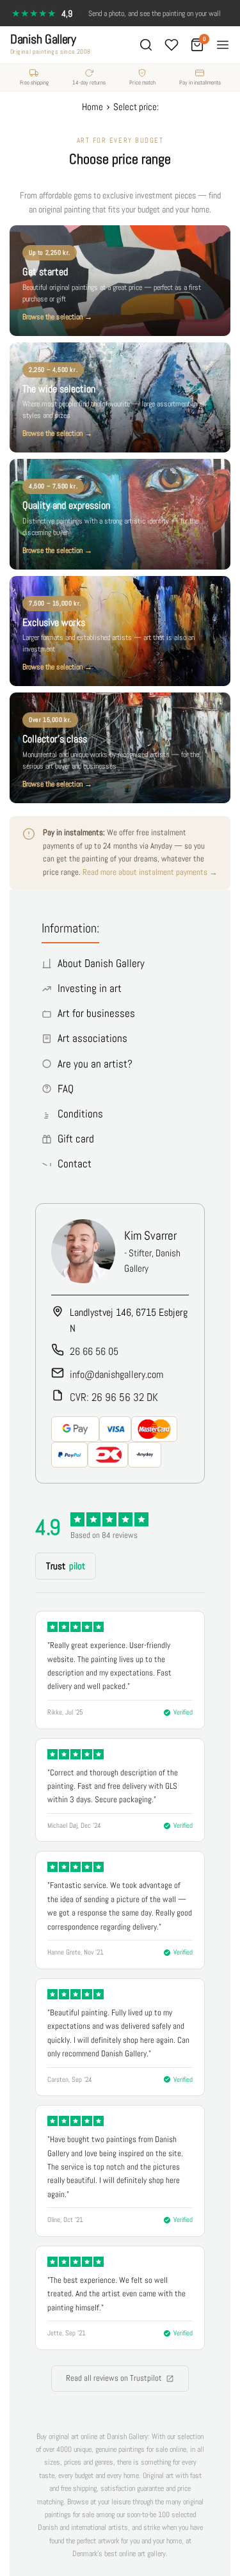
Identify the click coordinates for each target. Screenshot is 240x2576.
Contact (75, 1164)
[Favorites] (172, 45)
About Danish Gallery (101, 963)
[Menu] (223, 45)
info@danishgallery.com (116, 1374)
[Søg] (146, 45)
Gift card (76, 1139)
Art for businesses (96, 1013)
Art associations (92, 1038)
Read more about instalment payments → (150, 872)
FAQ (66, 1089)
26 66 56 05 (94, 1351)
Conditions (80, 1114)
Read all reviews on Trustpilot (114, 2378)
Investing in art (90, 988)
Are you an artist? (95, 1064)
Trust (66, 1566)
